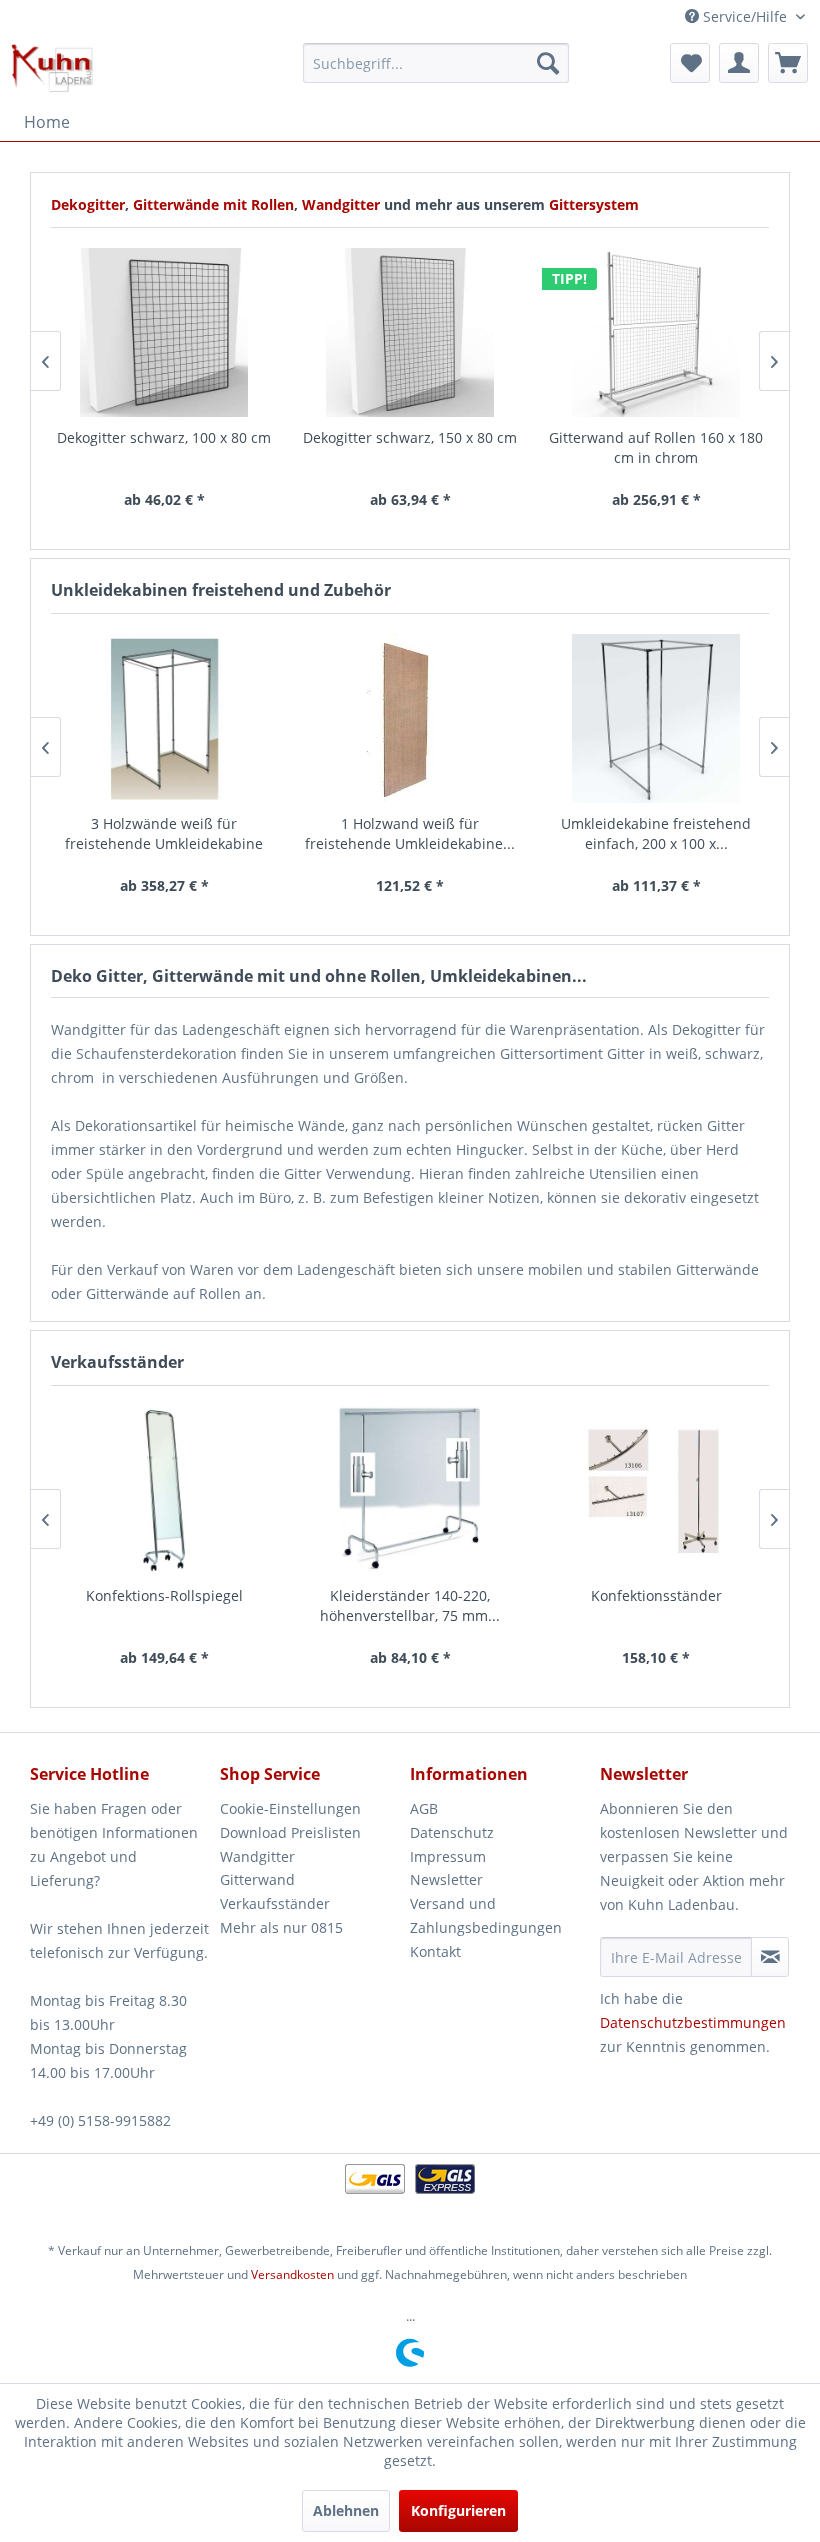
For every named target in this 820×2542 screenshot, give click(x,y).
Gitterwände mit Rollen (213, 204)
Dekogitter (88, 204)
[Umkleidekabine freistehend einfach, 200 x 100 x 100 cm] (656, 718)
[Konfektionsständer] (656, 1490)
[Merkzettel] (690, 63)
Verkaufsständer (275, 1903)
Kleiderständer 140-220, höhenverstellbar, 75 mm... (410, 1605)
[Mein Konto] (739, 63)
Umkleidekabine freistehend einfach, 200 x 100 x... (656, 833)
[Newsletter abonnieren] (770, 1957)
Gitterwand (257, 1879)
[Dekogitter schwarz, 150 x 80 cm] (410, 332)
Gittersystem (594, 204)
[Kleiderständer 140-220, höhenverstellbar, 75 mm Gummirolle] (410, 1490)
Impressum (448, 1856)
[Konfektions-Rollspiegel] (164, 1490)
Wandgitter (343, 204)
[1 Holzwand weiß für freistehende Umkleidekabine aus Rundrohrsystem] (410, 718)
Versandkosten (292, 2274)
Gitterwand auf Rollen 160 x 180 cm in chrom (656, 447)
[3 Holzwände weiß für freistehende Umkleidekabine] (164, 718)
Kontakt (435, 1951)
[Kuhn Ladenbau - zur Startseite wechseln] (52, 68)
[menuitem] (436, 63)
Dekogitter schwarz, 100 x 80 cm (164, 437)
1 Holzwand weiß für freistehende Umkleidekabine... (410, 833)
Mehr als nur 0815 (281, 1927)
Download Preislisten (290, 1832)
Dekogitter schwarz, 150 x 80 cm (410, 437)
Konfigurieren (458, 2510)
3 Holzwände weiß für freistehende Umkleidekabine (164, 833)
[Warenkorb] (788, 63)
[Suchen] (548, 63)
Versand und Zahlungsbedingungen (486, 1915)
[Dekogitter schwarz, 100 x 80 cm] (164, 332)
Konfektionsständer (656, 1595)
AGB (424, 1808)
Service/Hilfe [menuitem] (745, 16)
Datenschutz (452, 1832)
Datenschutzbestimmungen (693, 2022)
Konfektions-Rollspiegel (164, 1595)
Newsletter (446, 1879)
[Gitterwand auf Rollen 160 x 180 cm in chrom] (656, 332)
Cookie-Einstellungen (290, 1808)
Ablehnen (346, 2510)
